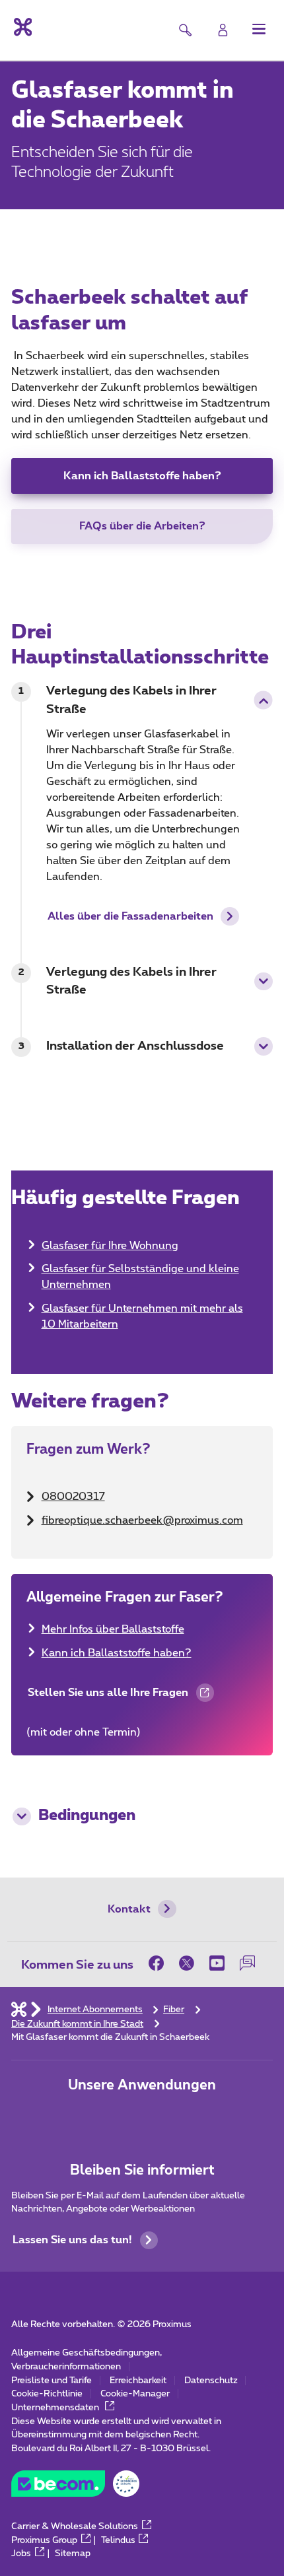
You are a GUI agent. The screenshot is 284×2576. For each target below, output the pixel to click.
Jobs (21, 2554)
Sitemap (73, 2554)
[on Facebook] (160, 1964)
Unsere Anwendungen (142, 2085)
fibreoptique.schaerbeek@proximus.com (142, 1520)
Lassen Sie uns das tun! (72, 2240)
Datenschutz (211, 2381)
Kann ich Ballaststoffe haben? (142, 476)
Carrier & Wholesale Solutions (75, 2526)
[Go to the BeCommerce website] (75, 2487)
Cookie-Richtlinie (47, 2394)
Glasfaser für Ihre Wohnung (110, 1246)
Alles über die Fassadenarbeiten (130, 916)
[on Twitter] (187, 1964)
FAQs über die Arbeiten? (142, 526)
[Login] (223, 30)
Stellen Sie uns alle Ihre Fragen (107, 1698)
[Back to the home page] (21, 27)
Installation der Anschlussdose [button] (135, 1046)
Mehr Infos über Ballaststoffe (113, 1629)
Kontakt (129, 1909)
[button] (259, 29)
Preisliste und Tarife (52, 2381)
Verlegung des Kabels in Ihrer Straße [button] (131, 700)
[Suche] (185, 30)
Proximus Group (44, 2540)
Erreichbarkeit (138, 2381)
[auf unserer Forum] (248, 1964)
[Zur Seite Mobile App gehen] (99, 2117)
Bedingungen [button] (87, 1816)
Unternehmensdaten (56, 2408)
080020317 (73, 1497)
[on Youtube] (217, 1964)
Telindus (118, 2540)
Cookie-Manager (135, 2394)
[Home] (19, 2010)
